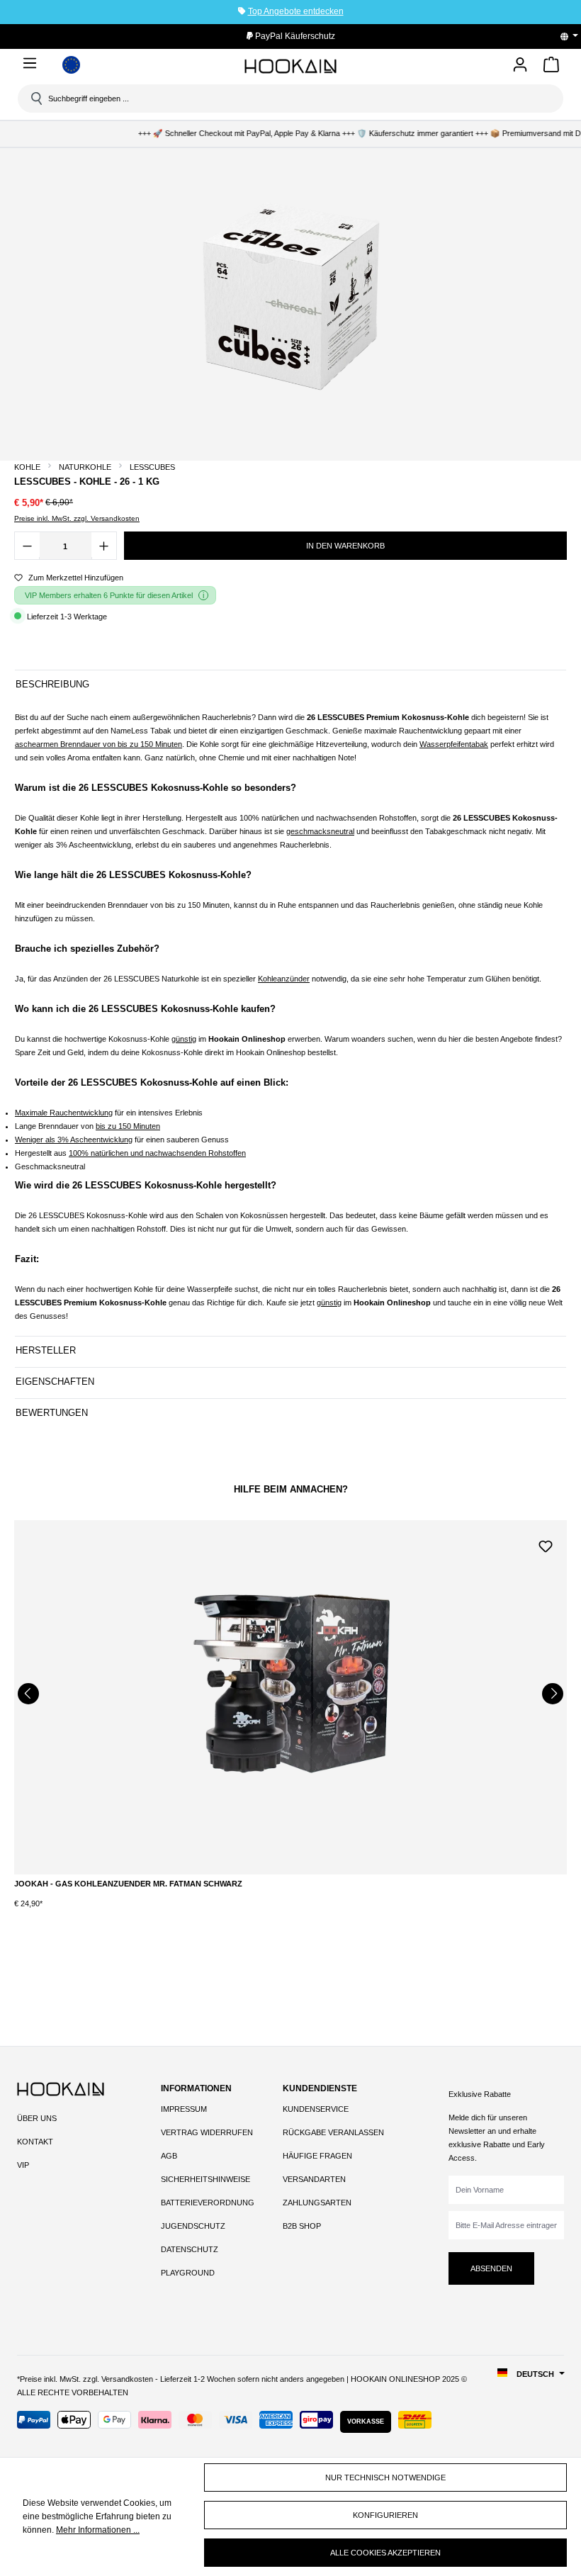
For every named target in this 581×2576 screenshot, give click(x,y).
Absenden (491, 2268)
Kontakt (35, 2142)
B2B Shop (302, 2226)
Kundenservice (316, 2109)
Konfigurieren (385, 2515)
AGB (169, 2156)
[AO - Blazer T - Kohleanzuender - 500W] (295, 1697)
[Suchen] (35, 99)
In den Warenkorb (345, 546)
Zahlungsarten (317, 2203)
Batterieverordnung (208, 2203)
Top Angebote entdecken (296, 11)
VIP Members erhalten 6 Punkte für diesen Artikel (109, 595)
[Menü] (33, 63)
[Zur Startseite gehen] (290, 66)
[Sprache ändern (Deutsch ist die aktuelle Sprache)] (574, 36)
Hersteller (46, 1350)
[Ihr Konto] (520, 66)
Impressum (184, 2109)
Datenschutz (190, 2249)
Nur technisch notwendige (385, 2477)
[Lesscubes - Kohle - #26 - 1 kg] (290, 300)
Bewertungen (52, 1413)
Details (295, 1892)
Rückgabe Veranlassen (333, 2132)
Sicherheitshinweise (205, 2179)
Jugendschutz (193, 2226)
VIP (23, 2165)
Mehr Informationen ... (98, 2530)
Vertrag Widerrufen (207, 2132)
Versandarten (314, 2179)
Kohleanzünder (284, 979)
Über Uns (37, 2118)
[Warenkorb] (551, 67)
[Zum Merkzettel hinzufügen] (550, 1545)
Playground (188, 2273)
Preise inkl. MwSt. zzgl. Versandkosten (77, 518)
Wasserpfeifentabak (454, 744)
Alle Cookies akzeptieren (385, 2553)
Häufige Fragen (317, 2156)
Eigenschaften (55, 1382)
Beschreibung (52, 684)
